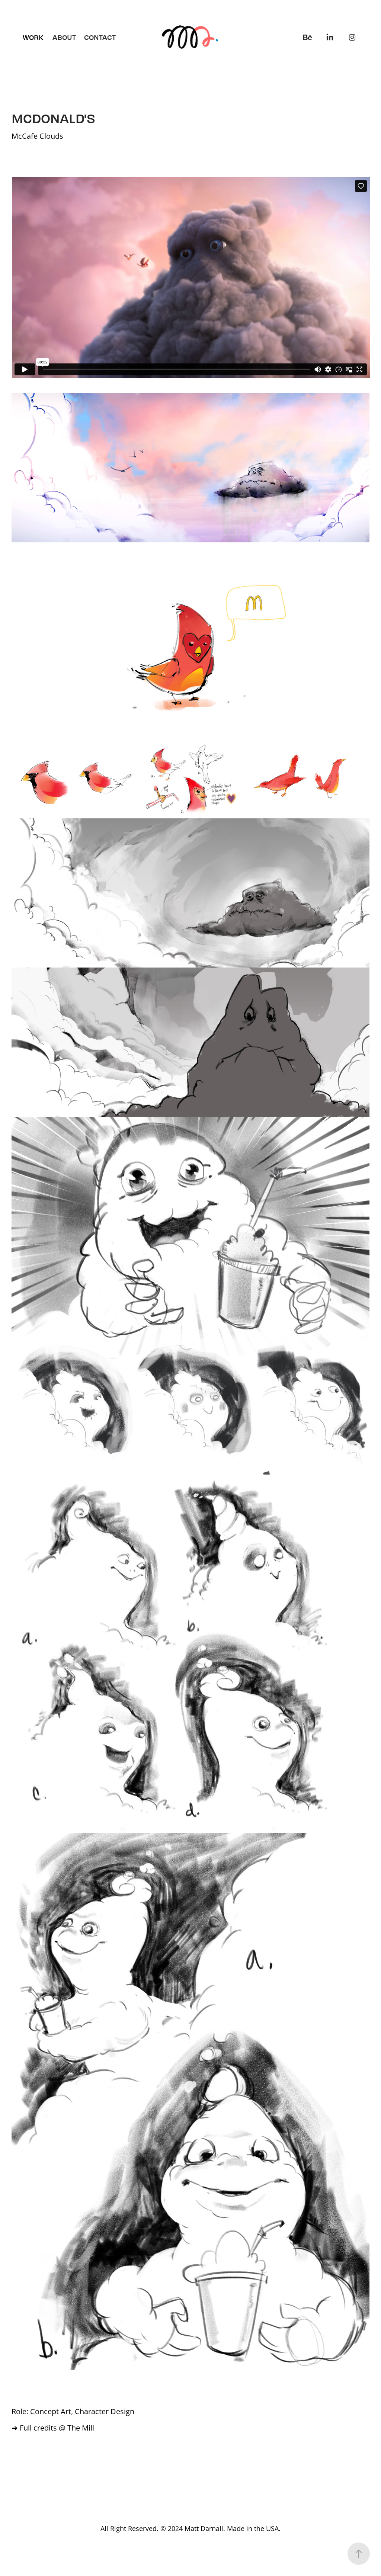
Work (33, 37)
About (64, 37)
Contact (100, 37)
